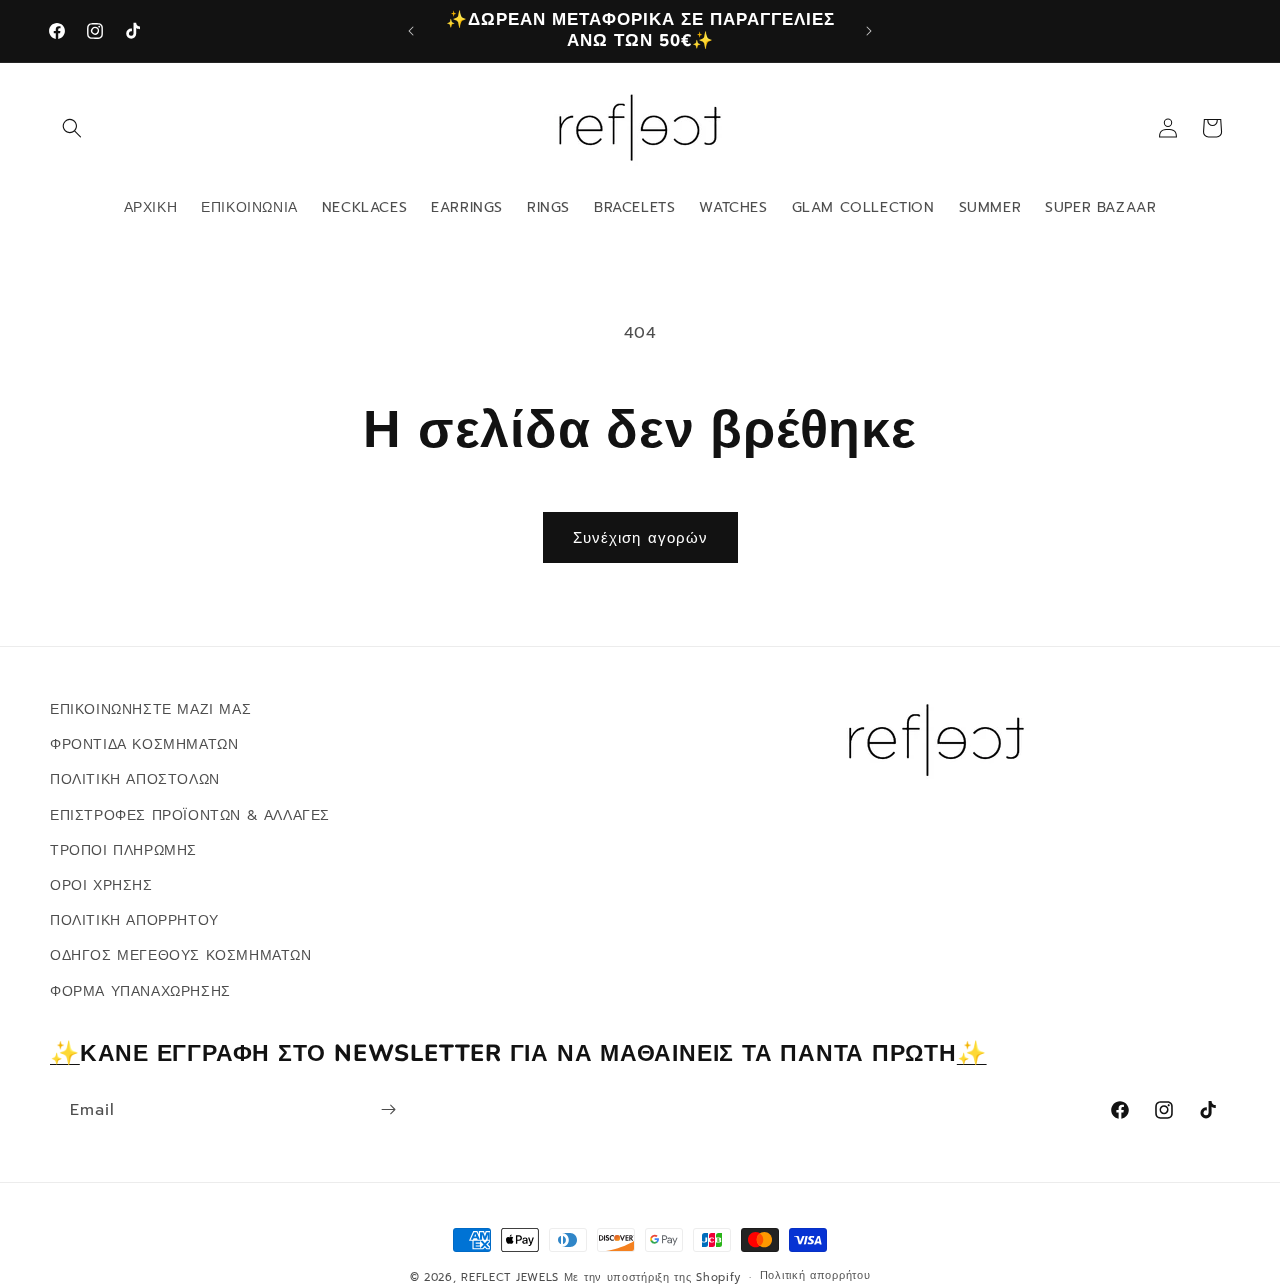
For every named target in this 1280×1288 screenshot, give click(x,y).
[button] (72, 128)
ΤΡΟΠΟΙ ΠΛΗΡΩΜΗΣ (123, 850)
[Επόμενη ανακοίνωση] (869, 31)
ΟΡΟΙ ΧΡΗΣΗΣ (101, 885)
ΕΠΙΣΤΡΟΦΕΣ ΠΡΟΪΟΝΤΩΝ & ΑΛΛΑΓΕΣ (190, 814)
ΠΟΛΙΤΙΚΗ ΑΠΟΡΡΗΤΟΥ (134, 920)
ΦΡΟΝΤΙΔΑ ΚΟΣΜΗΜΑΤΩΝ (144, 744)
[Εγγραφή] (388, 1109)
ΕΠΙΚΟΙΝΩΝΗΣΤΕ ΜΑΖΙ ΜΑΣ (150, 709)
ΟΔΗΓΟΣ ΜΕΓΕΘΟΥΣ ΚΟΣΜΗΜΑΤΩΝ (181, 955)
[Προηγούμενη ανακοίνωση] (411, 31)
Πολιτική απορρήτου (815, 1276)
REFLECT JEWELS (510, 1277)
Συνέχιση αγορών (640, 538)
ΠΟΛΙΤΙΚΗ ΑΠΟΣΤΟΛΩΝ (135, 779)
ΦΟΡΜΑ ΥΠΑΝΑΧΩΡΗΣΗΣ (140, 990)
